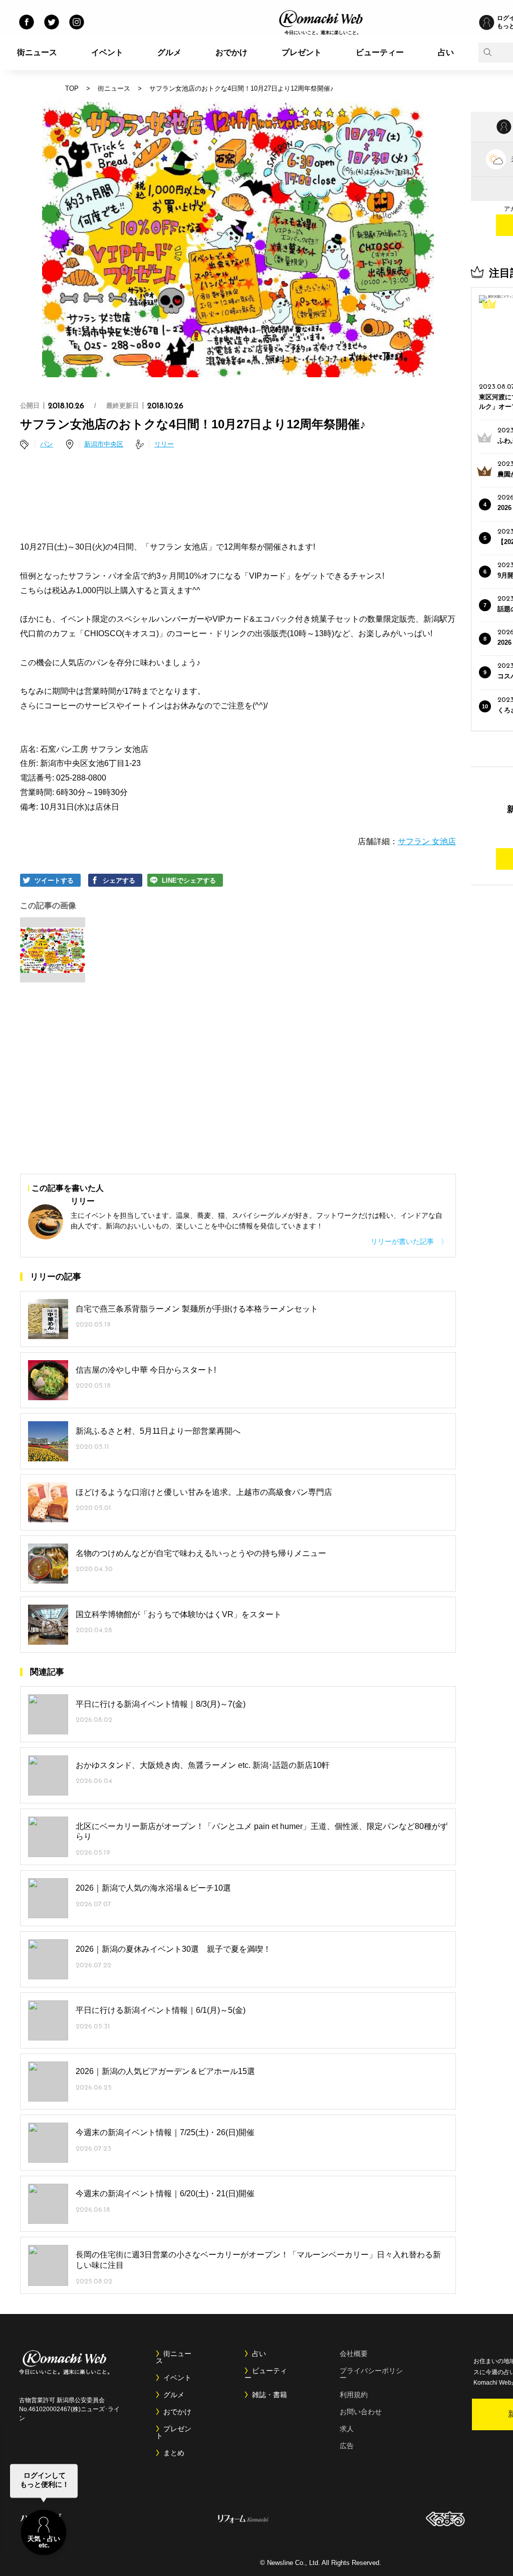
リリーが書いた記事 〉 (409, 1241)
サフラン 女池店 (427, 841)
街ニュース (37, 52)
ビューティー (380, 52)
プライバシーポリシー (371, 2374)
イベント (107, 52)
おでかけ (231, 52)
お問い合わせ (361, 2412)
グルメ (169, 52)
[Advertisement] (238, 497)
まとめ (174, 2453)
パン (47, 444)
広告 (347, 2446)
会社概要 (354, 2354)
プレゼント (302, 52)
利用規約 (354, 2395)
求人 (347, 2429)
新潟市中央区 (104, 444)
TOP (72, 88)
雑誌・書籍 (270, 2395)
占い (446, 52)
